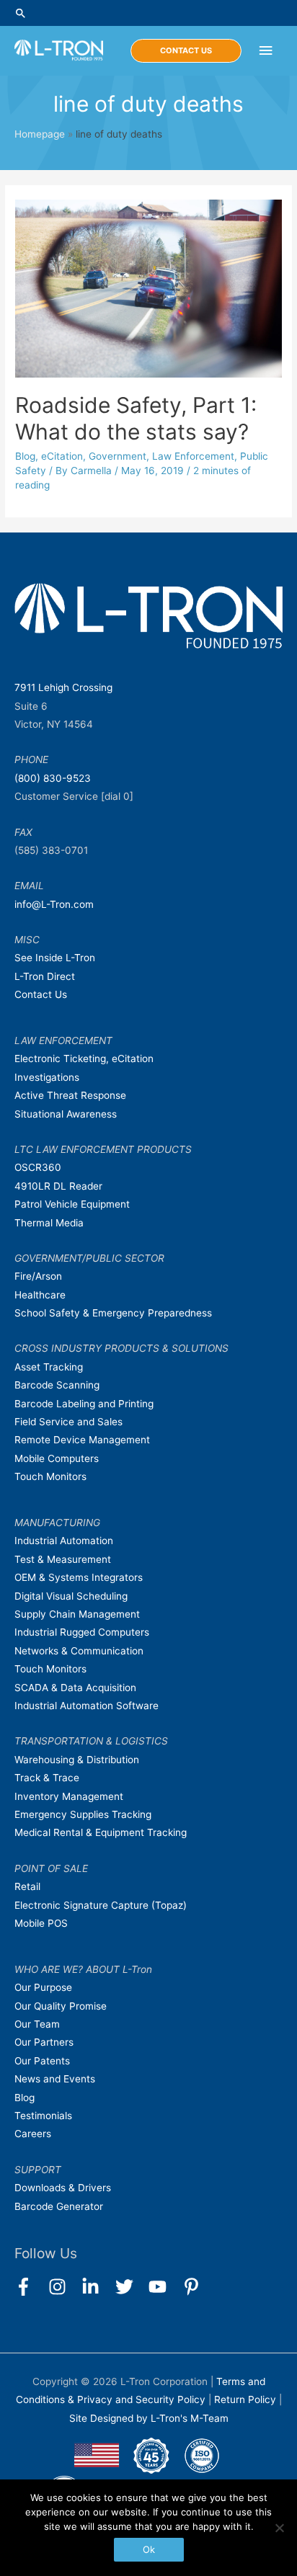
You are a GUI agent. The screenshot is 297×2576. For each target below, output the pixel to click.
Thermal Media (49, 1223)
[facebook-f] (30, 2287)
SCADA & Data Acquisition (75, 1688)
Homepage (40, 134)
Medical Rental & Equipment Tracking (101, 1832)
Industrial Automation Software (87, 1706)
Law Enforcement (193, 456)
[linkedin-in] (97, 2287)
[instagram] (64, 2287)
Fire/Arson (38, 1276)
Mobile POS (41, 1923)
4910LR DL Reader (58, 1186)
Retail (27, 1886)
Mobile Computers (57, 1458)
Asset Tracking (49, 1367)
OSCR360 (38, 1167)
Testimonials (43, 2116)
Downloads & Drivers (63, 2188)
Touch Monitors (50, 1476)
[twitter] (131, 2287)
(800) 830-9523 (53, 778)
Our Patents (42, 2061)
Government (118, 456)
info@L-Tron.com (54, 904)
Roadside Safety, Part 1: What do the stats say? (136, 418)
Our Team (37, 2024)
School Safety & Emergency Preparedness (113, 1313)
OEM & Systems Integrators (79, 1577)
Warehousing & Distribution (77, 1760)
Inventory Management (69, 1796)
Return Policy (247, 2399)
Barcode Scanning (57, 1385)
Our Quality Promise (61, 2006)
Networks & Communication (79, 1651)
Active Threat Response (70, 1095)
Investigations (47, 1077)
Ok (149, 2549)
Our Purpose (43, 1987)
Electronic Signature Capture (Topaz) (101, 1905)
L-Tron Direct (45, 976)
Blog (25, 456)
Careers (33, 2134)
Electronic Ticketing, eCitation (84, 1059)
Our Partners (44, 2042)
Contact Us (41, 994)
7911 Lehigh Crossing (63, 687)
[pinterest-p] (194, 2287)
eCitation (62, 456)
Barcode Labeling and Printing (84, 1404)
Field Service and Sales (68, 1422)
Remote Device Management (82, 1440)
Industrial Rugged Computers (82, 1632)
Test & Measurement (63, 1559)
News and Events (55, 2079)
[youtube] (164, 2287)
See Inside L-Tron (55, 958)
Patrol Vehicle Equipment (72, 1204)
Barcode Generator (59, 2206)
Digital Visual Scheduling (71, 1596)
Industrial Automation (64, 1541)
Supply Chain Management (77, 1614)
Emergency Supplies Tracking (83, 1814)
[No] (279, 2528)
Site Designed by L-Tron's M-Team (149, 2418)
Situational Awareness (66, 1114)
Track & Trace (47, 1778)
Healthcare (40, 1295)
